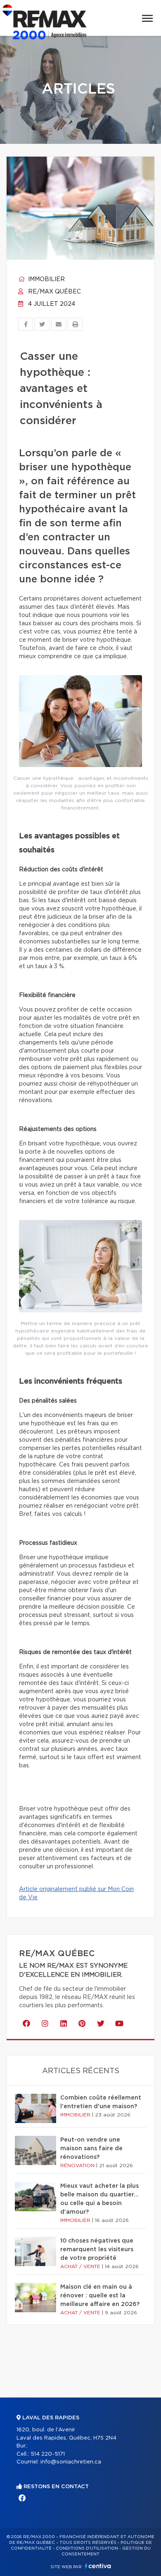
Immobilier (46, 279)
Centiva (98, 2566)
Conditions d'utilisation (87, 2548)
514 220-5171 (48, 2454)
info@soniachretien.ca (71, 2462)
